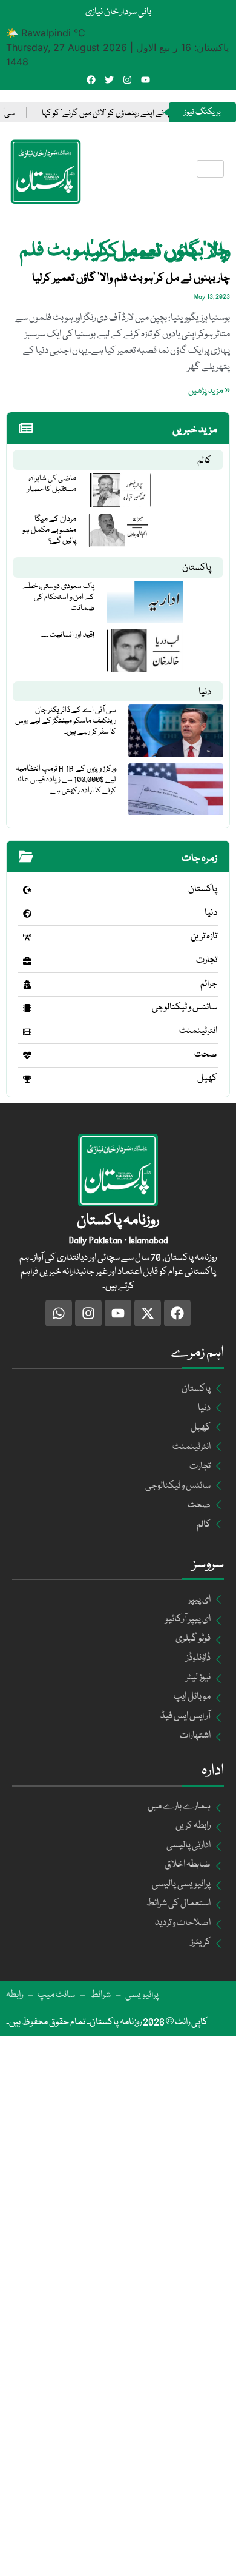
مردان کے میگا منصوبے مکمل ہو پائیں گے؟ (49, 530)
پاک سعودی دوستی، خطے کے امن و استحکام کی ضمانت (58, 597)
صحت (206, 1055)
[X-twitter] (148, 1313)
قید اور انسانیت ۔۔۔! (68, 635)
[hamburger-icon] (210, 169)
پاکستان (197, 568)
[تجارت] (27, 961)
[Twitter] (109, 80)
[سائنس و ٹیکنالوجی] (27, 1008)
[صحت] (27, 1055)
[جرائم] (27, 985)
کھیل (207, 1079)
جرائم (209, 984)
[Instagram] (127, 80)
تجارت (207, 960)
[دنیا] (27, 914)
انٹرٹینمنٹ (198, 1031)
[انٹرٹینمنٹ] (27, 1032)
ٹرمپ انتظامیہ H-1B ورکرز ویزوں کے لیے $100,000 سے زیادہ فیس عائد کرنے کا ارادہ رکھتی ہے (66, 780)
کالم (204, 461)
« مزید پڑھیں (209, 391)
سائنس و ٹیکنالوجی (185, 1008)
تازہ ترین (204, 937)
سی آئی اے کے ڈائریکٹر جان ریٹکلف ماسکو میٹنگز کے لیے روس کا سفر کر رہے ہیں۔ (66, 721)
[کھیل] (27, 1079)
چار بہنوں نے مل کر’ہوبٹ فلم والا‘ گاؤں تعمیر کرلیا (131, 278)
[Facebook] (91, 80)
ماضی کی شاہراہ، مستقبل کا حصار (52, 484)
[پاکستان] (27, 890)
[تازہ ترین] (27, 937)
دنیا (205, 692)
